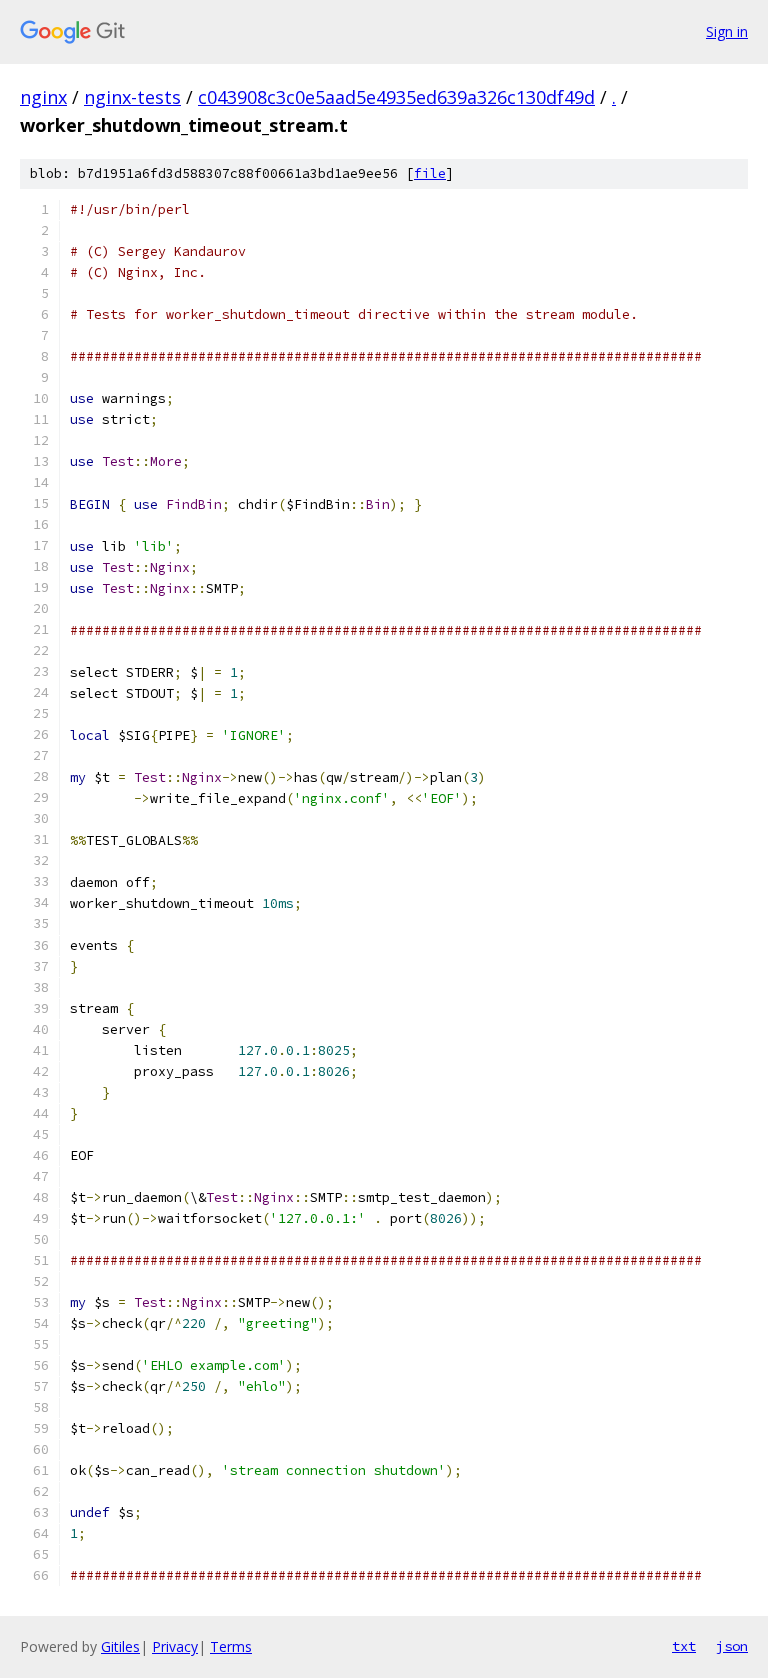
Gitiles (120, 1646)
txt (684, 1646)
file (430, 173)
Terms (231, 1646)
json (732, 1646)
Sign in (727, 31)
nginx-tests (132, 97)
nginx (43, 97)
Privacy (175, 1646)
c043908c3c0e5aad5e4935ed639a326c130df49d (396, 97)
